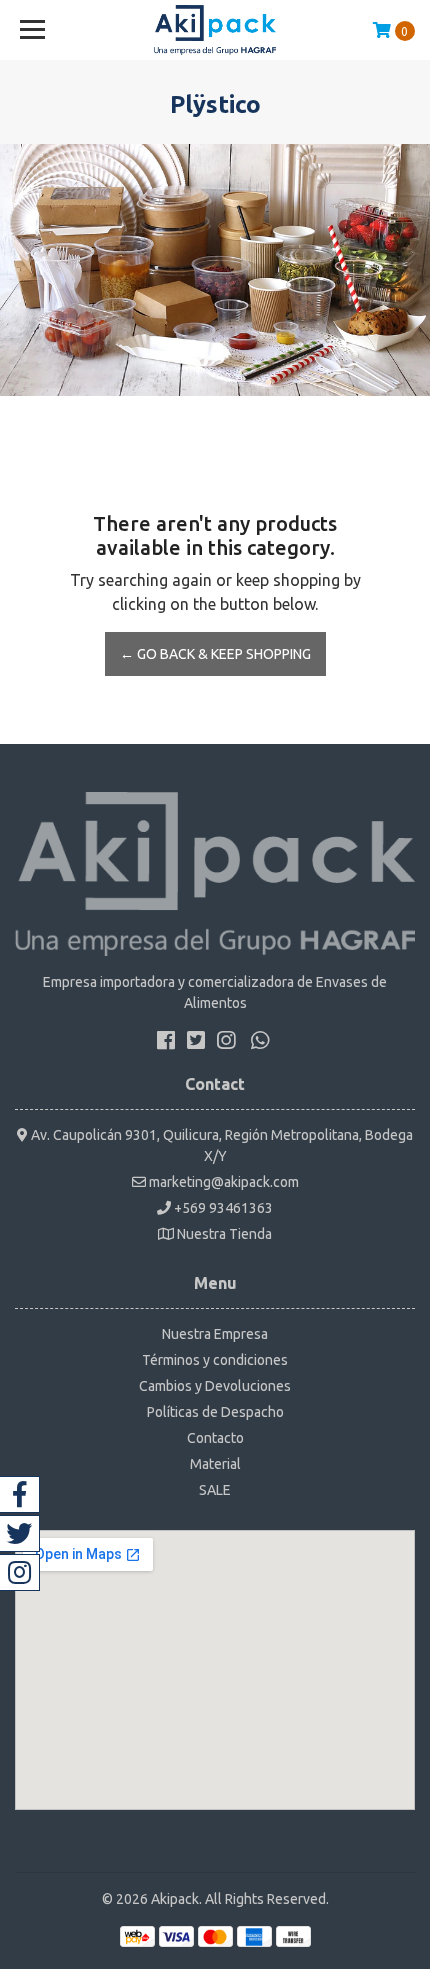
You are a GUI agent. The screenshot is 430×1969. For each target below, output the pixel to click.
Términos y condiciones (215, 1360)
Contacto (215, 1438)
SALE (215, 1490)
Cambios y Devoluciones (215, 1386)
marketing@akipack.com (222, 1182)
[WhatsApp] (260, 1044)
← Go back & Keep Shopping (215, 654)
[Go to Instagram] (20, 1572)
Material (215, 1464)
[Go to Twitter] (20, 1533)
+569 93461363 (222, 1208)
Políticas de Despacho (215, 1412)
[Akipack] (215, 30)
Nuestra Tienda (223, 1234)
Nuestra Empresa (215, 1334)
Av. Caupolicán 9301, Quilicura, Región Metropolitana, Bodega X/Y (220, 1145)
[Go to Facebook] (20, 1494)
